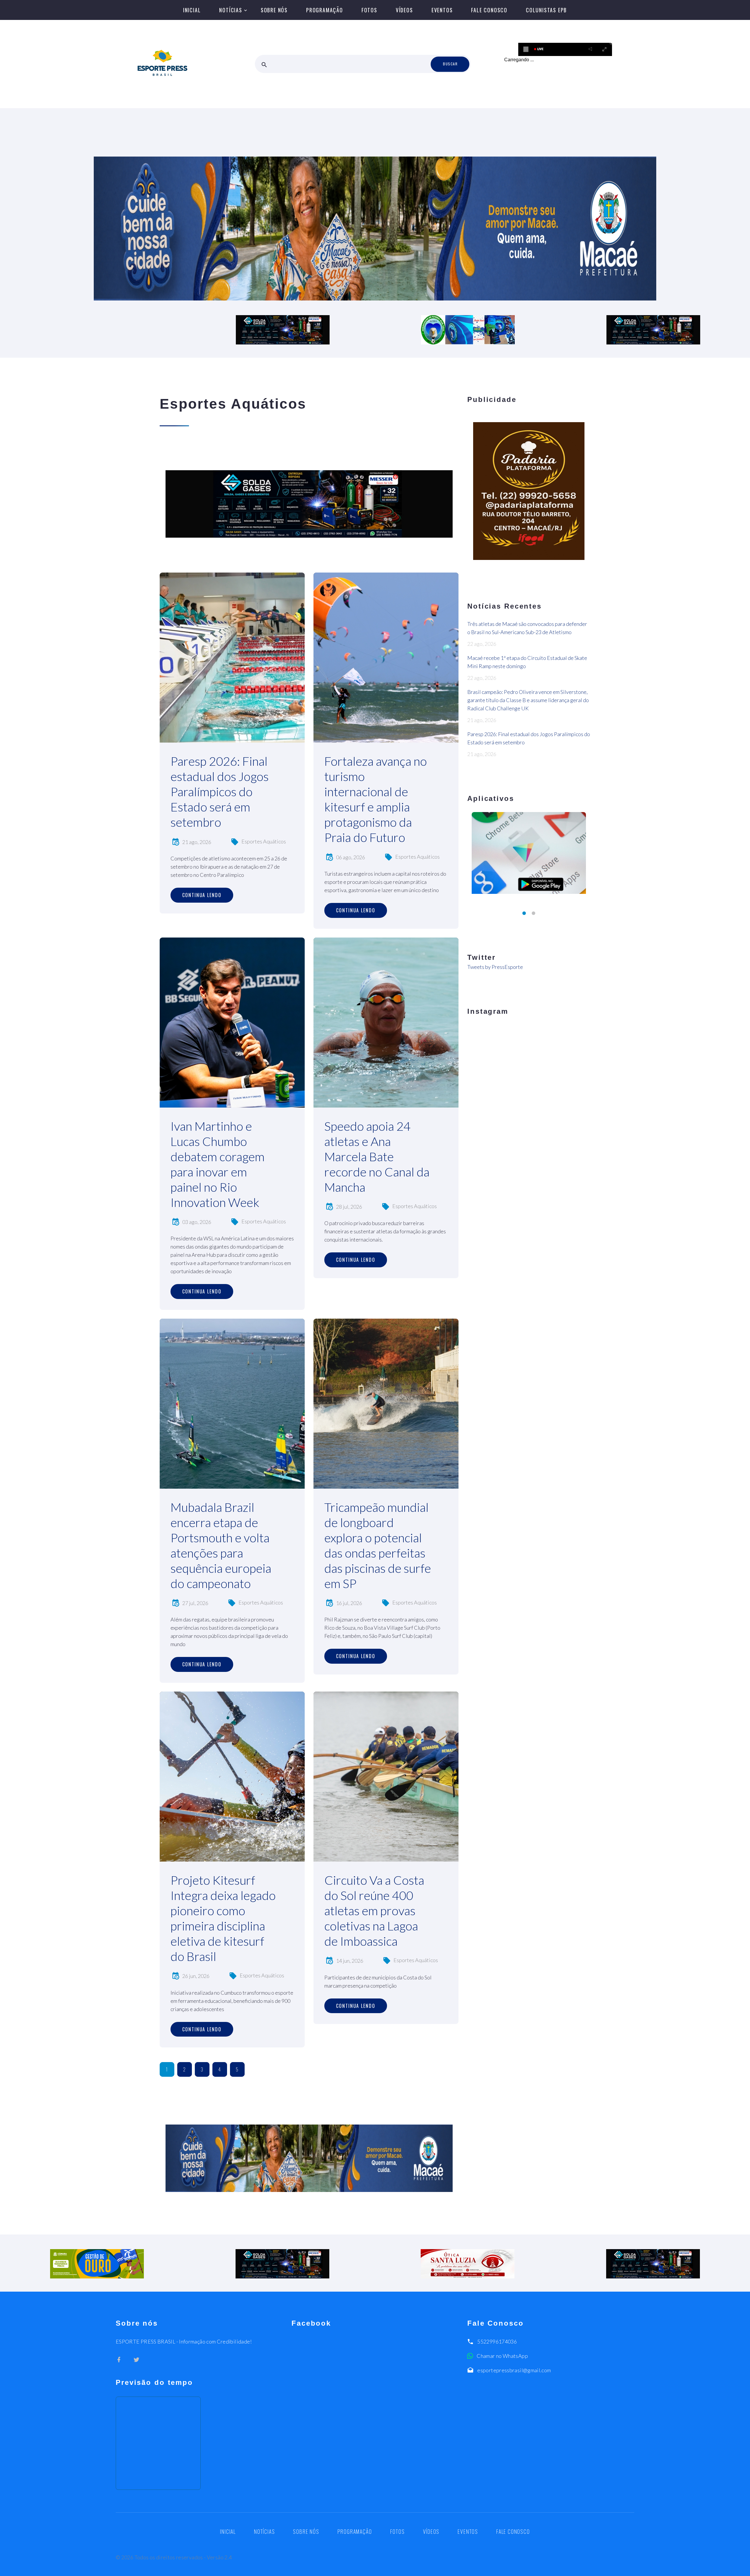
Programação (325, 10)
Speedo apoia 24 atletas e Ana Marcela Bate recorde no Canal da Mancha (377, 1157)
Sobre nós (274, 10)
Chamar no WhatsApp (502, 2356)
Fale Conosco (489, 10)
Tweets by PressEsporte (495, 967)
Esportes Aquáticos (264, 841)
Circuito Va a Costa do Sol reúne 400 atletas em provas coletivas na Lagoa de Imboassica (374, 1911)
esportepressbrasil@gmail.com (514, 2370)
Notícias (231, 10)
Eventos (442, 10)
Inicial (192, 10)
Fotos (369, 10)
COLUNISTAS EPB (546, 10)
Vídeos (404, 10)
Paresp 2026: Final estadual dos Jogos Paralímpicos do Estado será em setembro (220, 792)
